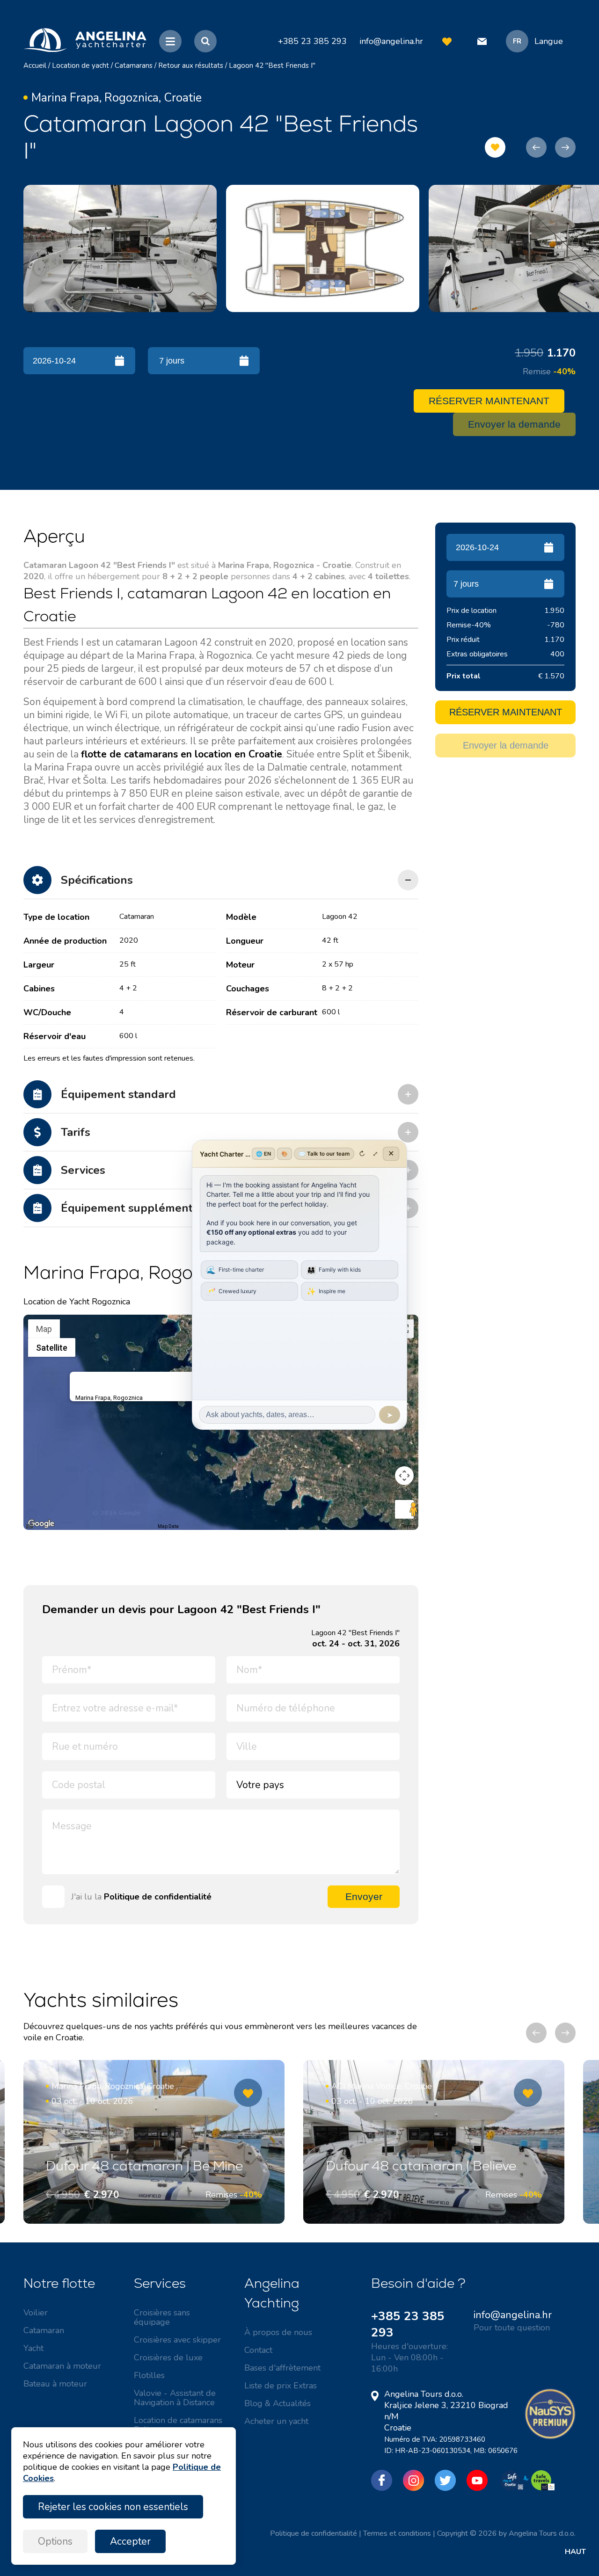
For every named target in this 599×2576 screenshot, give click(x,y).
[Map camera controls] (404, 1476)
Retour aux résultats (191, 65)
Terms (409, 1526)
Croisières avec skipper (177, 2340)
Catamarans (134, 65)
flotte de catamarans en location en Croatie (182, 754)
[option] (120, 248)
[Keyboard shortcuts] (29, 1527)
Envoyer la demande (514, 424)
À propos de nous (278, 2332)
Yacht (33, 2348)
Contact (258, 2350)
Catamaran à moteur (62, 2366)
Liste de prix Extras (281, 2386)
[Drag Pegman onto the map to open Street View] (404, 1509)
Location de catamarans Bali (178, 2425)
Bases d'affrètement (282, 2368)
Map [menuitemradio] (44, 1329)
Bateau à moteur (55, 2384)
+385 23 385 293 (408, 2324)
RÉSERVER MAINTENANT (489, 401)
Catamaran (44, 2330)
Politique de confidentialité (158, 1897)
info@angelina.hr (391, 41)
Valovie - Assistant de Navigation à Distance (175, 2398)
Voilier (36, 2313)
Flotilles (149, 2375)
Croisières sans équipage (162, 2317)
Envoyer (364, 1896)
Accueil (35, 65)
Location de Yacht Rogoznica (77, 1302)
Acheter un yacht (276, 2421)
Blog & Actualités (278, 2403)
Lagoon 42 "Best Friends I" (272, 65)
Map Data (168, 1526)
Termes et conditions (397, 2533)
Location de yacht (80, 65)
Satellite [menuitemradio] (52, 1348)
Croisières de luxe (168, 2358)
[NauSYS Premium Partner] (550, 2437)
